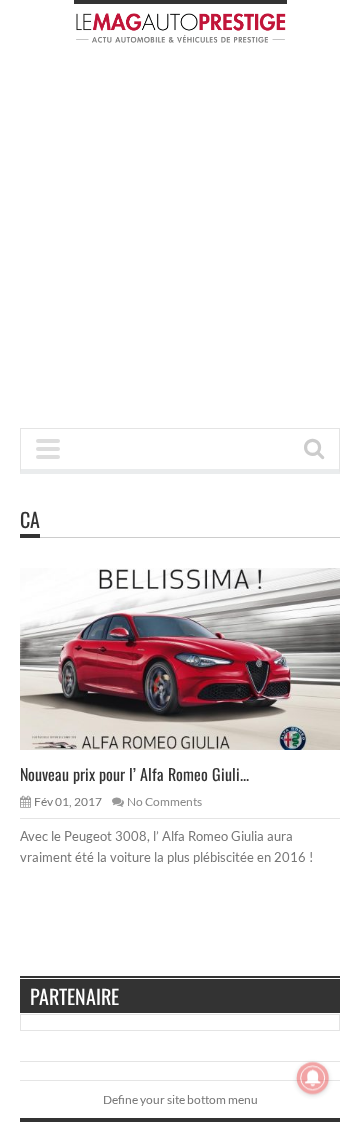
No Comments (164, 801)
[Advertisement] (180, 242)
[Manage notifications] (313, 1078)
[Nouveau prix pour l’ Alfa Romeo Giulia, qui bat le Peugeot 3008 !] (196, 658)
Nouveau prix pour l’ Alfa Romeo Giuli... (134, 774)
